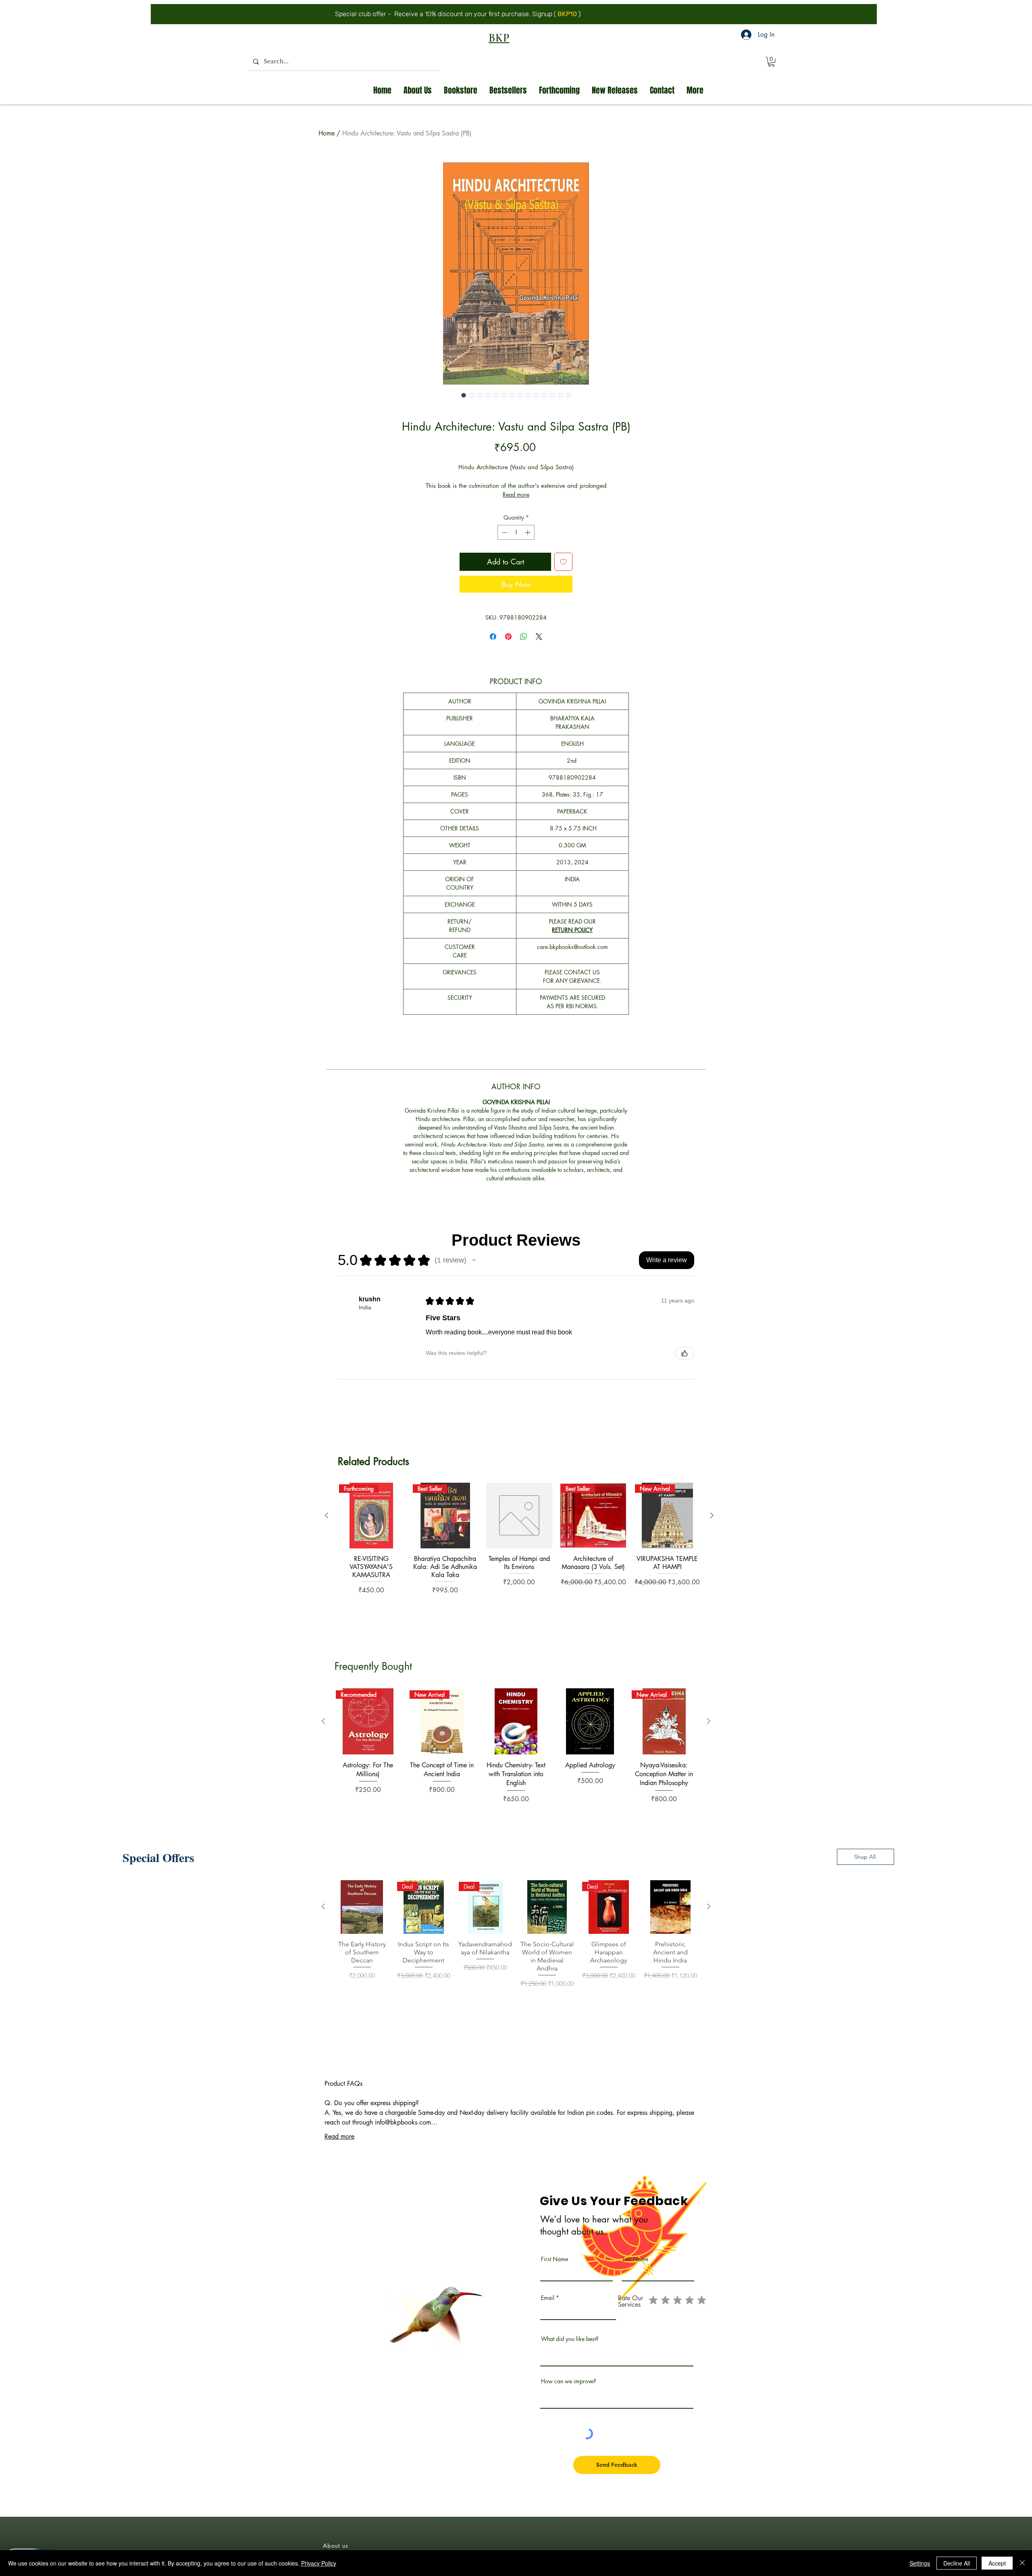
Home (327, 133)
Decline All (957, 2563)
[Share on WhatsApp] (524, 662)
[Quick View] (519, 1542)
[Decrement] (504, 558)
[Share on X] (539, 662)
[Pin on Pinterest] (508, 662)
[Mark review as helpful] (685, 1379)
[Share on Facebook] (493, 662)
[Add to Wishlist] (563, 588)
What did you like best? (570, 2365)
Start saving (609, 14)
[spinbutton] (516, 558)
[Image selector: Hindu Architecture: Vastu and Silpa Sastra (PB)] (464, 395)
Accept (997, 2563)
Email (548, 2324)
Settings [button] (920, 2563)
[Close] (1022, 2563)
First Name (554, 2285)
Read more (516, 520)
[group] (519, 1579)
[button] (771, 62)
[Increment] (528, 558)
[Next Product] (712, 1541)
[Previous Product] (327, 1541)
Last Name (635, 2285)
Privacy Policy (319, 2563)
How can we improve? (569, 2407)
